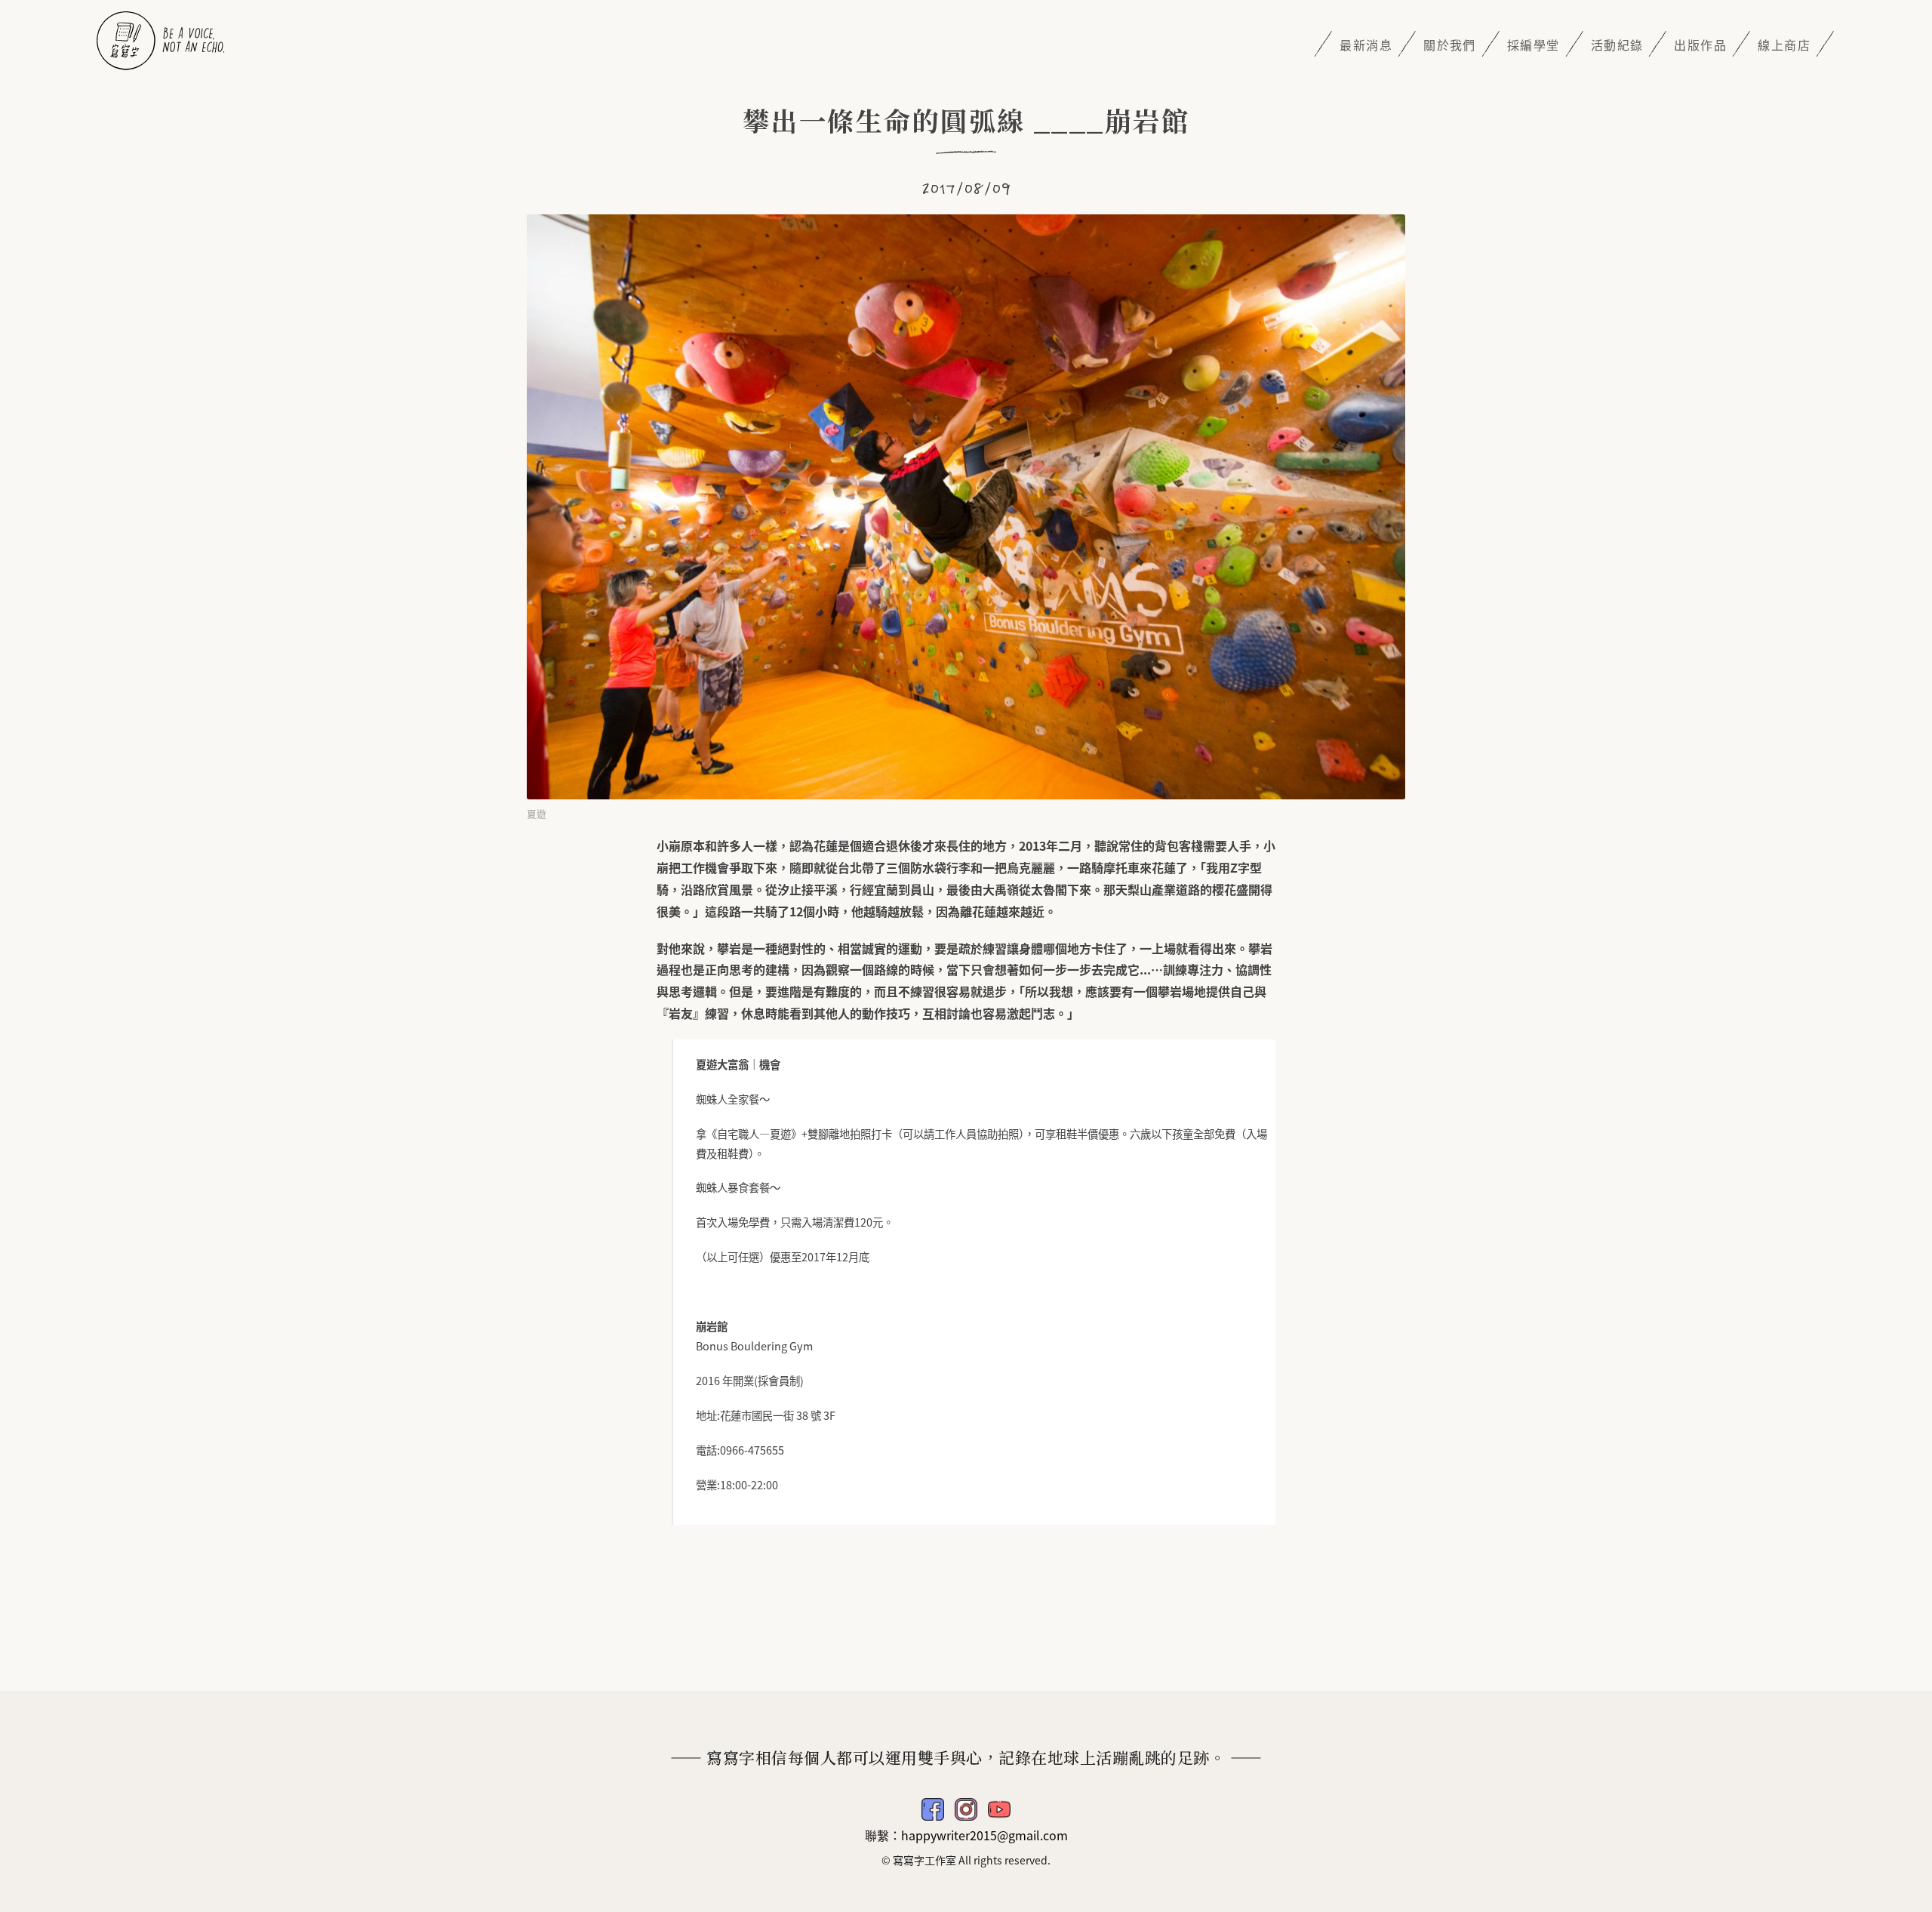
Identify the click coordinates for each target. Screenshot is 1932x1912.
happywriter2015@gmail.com (984, 1835)
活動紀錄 (1617, 45)
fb (933, 1809)
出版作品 (1700, 45)
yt (999, 1809)
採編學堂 (1534, 45)
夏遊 (537, 813)
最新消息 (1366, 45)
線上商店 (1784, 45)
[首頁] (161, 38)
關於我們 (1450, 45)
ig (966, 1809)
